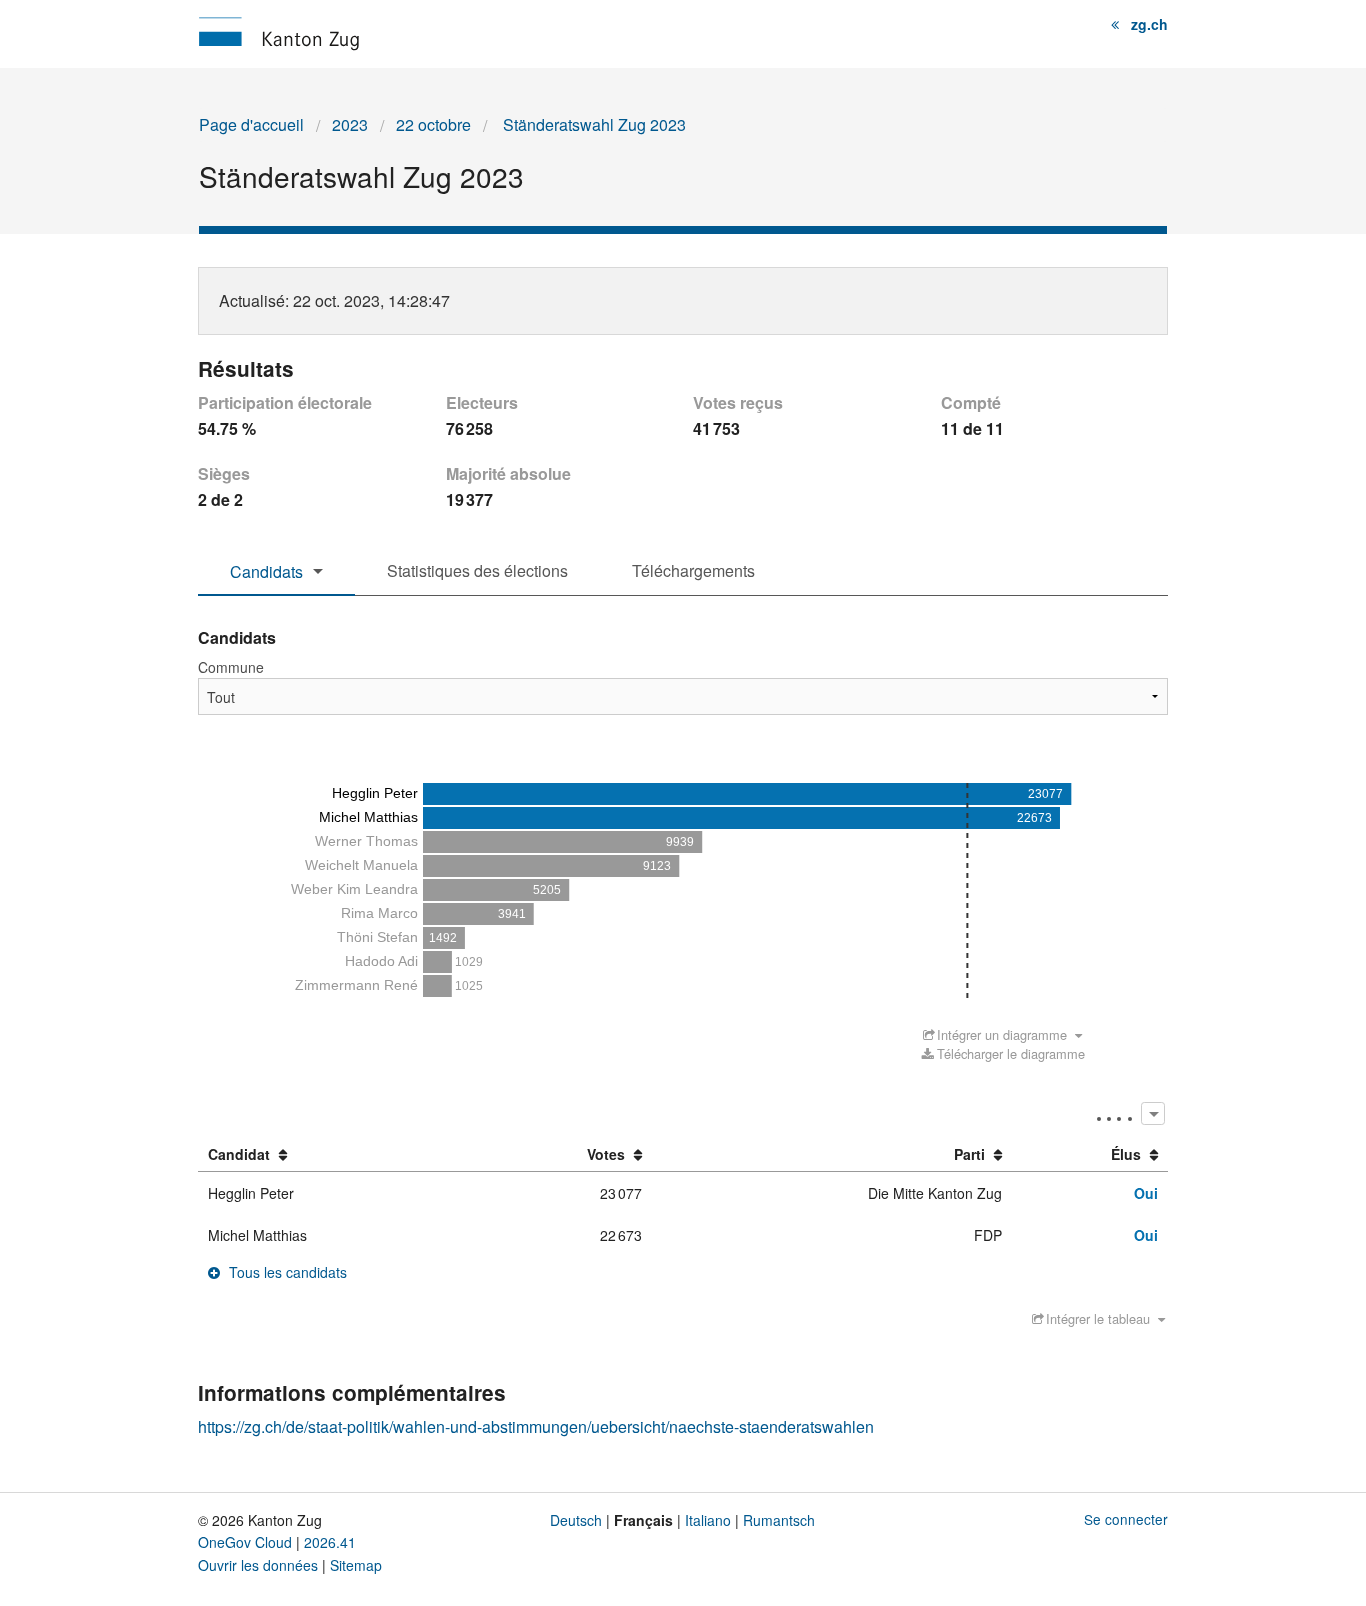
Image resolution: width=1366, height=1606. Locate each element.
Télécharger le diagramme (1010, 1053)
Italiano (708, 1520)
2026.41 (330, 1542)
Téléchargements (693, 570)
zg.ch (1149, 24)
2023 (350, 124)
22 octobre (433, 124)
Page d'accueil (251, 124)
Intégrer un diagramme (1002, 1034)
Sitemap (356, 1565)
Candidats (266, 571)
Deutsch (576, 1520)
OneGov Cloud (245, 1542)
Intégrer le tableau (1098, 1318)
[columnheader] (337, 1155)
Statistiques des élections (477, 570)
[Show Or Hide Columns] (1152, 1113)
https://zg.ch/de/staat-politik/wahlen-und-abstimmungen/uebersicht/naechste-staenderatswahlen (536, 1426)
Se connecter (1126, 1519)
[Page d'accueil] (279, 31)
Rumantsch (779, 1520)
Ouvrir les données (258, 1565)
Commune (231, 667)
